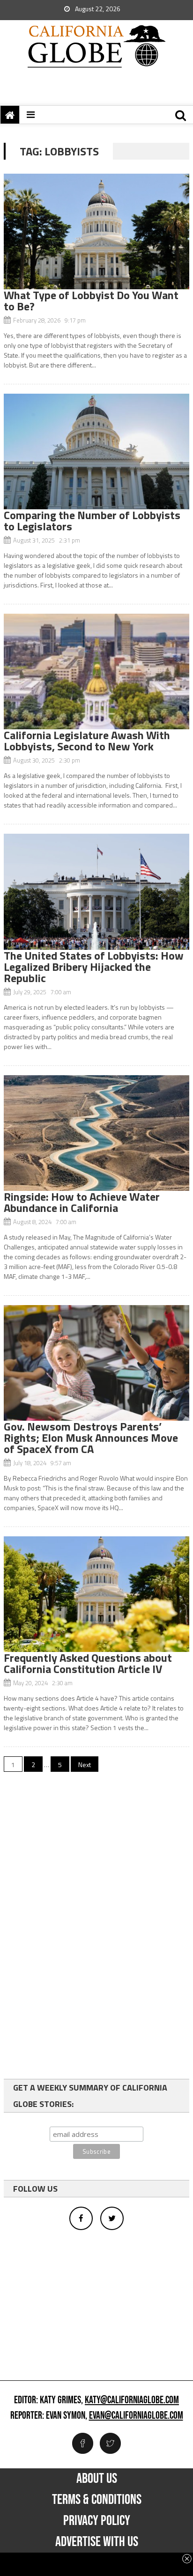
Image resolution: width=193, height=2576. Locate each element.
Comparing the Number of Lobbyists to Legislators (92, 521)
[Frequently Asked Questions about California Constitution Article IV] (96, 1594)
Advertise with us (97, 2542)
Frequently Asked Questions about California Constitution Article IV (88, 1663)
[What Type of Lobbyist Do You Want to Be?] (96, 231)
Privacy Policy (97, 2521)
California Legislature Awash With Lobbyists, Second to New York (87, 741)
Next (85, 1765)
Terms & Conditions (97, 2500)
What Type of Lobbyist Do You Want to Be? (91, 301)
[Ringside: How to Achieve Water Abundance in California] (96, 1133)
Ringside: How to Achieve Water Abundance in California (82, 1202)
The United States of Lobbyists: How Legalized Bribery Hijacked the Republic (94, 967)
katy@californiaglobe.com (132, 2400)
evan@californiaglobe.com (136, 2416)
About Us (97, 2479)
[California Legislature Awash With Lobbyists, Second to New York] (96, 672)
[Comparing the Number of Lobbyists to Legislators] (96, 451)
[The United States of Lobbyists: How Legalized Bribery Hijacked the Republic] (96, 892)
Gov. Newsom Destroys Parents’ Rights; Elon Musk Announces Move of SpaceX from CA (91, 1438)
